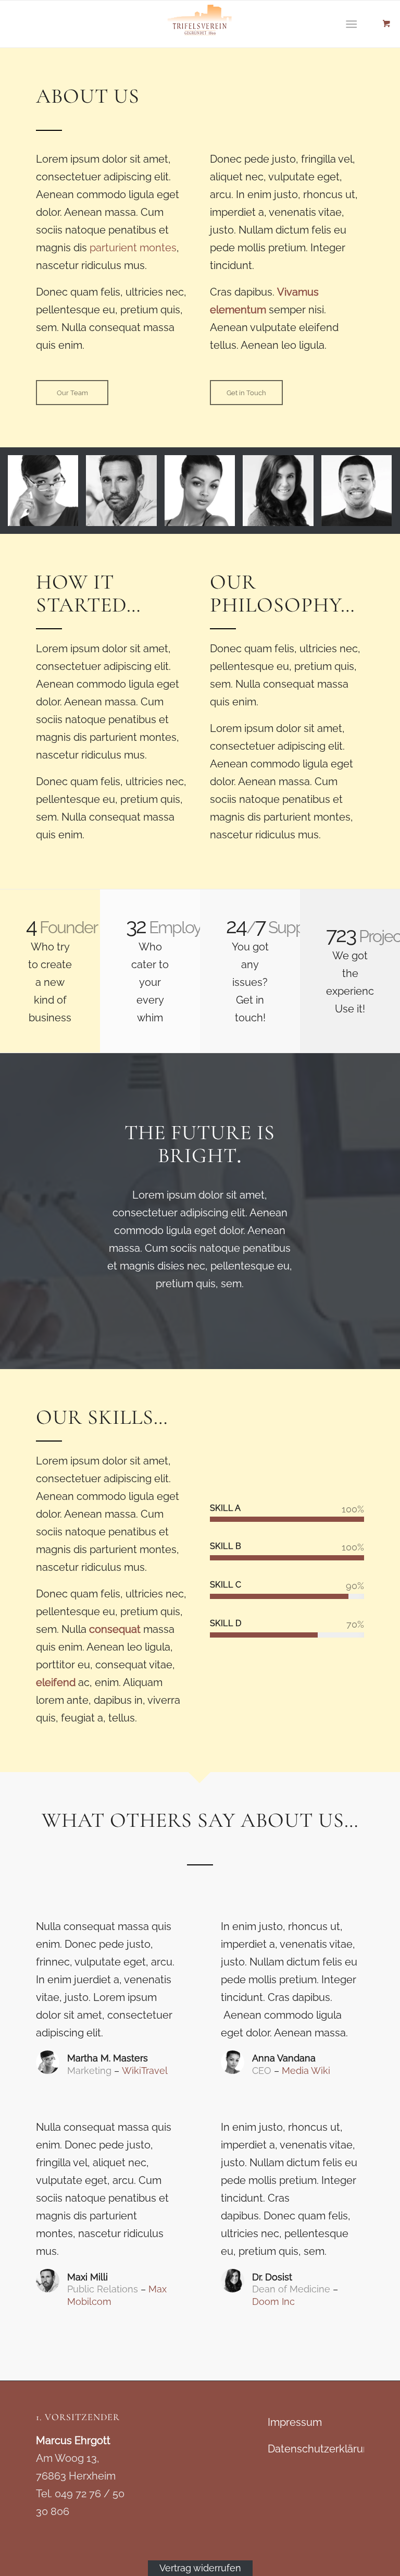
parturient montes (133, 248)
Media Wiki (306, 2071)
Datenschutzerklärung (322, 2449)
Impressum (295, 2422)
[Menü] (351, 24)
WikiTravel (145, 2071)
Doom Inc (273, 2302)
